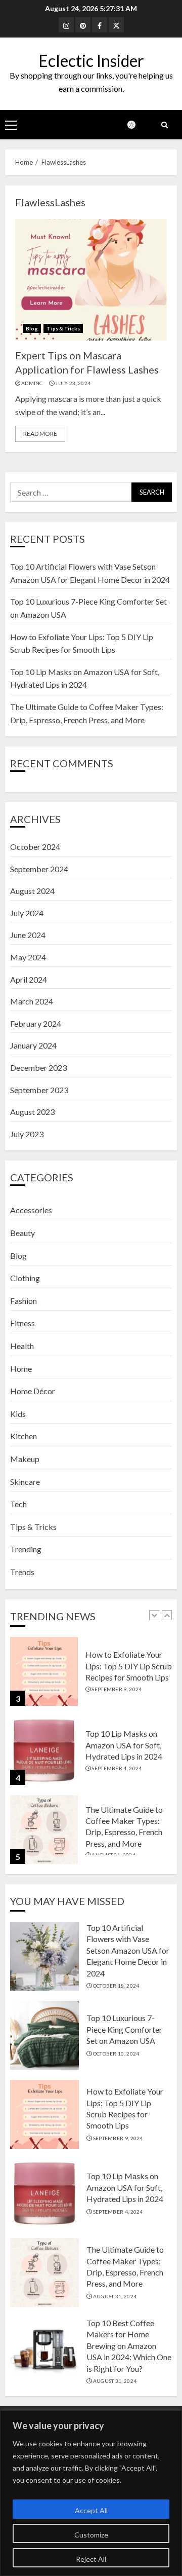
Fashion (24, 1301)
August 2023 (32, 1112)
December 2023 (38, 1068)
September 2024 (39, 869)
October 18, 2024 (116, 1986)
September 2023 (39, 1090)
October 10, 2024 (116, 2054)
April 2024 (29, 979)
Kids (18, 1414)
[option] (91, 1676)
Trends (22, 1572)
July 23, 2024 (73, 383)
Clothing (25, 1278)
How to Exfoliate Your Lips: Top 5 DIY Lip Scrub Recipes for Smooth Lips (129, 1666)
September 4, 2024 (117, 1768)
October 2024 (35, 847)
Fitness (22, 1323)
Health (22, 1346)
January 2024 (33, 1045)
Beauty (22, 1233)
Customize (91, 2535)
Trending (26, 1549)
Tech (18, 1504)
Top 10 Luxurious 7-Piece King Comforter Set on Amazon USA (124, 2029)
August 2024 (32, 891)
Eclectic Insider (91, 61)
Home (21, 1369)
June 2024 (28, 935)
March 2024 (32, 1001)
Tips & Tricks (63, 328)
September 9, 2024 (117, 1689)
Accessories (31, 1210)
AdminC (32, 383)
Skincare (25, 1482)
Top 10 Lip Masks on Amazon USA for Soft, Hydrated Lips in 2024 (124, 1745)
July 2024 (27, 913)
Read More (40, 434)
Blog (32, 328)
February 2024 (36, 1023)
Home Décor (33, 1391)
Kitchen (24, 1436)
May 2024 (28, 957)
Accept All (91, 2510)
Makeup (25, 1459)
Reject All (91, 2559)
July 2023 (27, 1134)
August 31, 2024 (115, 2296)
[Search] (164, 125)
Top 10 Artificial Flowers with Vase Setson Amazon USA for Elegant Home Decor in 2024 (128, 1950)
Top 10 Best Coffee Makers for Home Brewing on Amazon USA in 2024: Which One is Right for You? (129, 2346)
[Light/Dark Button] (136, 125)
